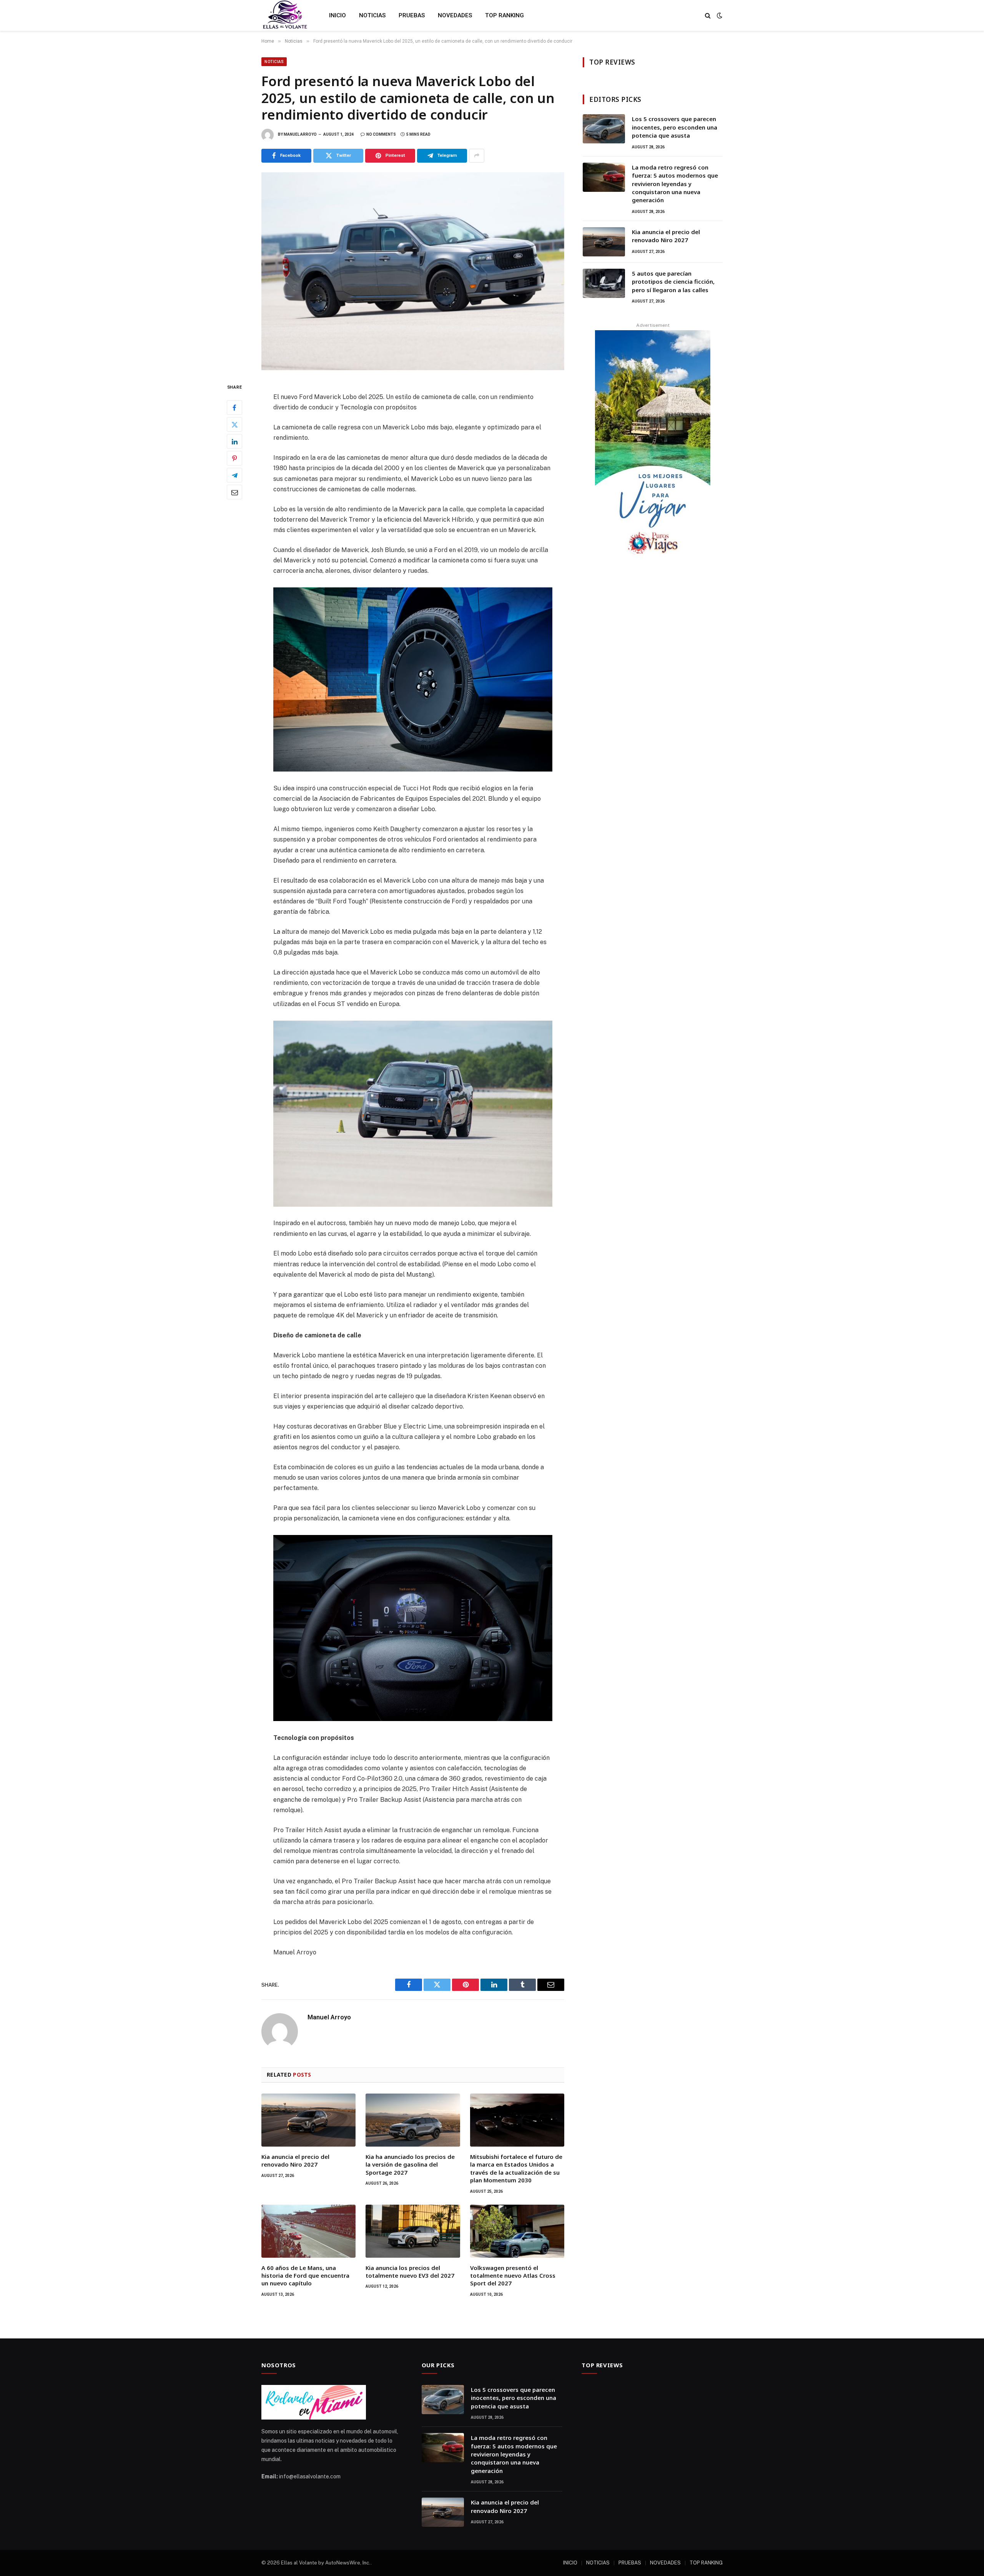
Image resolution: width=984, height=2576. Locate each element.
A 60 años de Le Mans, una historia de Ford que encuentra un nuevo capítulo (305, 2276)
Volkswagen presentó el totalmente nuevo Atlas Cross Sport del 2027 (513, 2276)
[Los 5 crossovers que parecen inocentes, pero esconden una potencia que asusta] (604, 129)
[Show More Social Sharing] (477, 156)
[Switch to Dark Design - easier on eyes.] (719, 15)
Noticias (274, 62)
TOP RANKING (504, 15)
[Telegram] (234, 475)
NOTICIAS (372, 15)
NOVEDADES (455, 15)
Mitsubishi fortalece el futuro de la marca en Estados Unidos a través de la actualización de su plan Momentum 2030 (516, 2168)
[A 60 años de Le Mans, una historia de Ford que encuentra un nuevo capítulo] (308, 2231)
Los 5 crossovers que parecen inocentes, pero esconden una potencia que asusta (675, 127)
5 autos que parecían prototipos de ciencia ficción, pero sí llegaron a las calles (673, 282)
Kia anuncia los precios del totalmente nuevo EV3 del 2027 (410, 2272)
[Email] (234, 492)
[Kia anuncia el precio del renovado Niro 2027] (308, 2120)
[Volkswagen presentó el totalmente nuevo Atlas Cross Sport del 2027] (517, 2231)
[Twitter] (234, 424)
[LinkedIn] (234, 441)
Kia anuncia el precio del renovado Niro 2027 (295, 2160)
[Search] (708, 16)
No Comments (381, 134)
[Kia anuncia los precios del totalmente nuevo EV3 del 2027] (413, 2231)
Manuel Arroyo (300, 134)
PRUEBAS (412, 15)
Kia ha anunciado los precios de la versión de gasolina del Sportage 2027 (410, 2164)
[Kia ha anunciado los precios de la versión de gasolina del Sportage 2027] (413, 2120)
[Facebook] (234, 407)
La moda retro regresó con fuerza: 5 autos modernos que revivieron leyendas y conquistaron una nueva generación (675, 184)
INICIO (337, 15)
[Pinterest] (234, 458)
